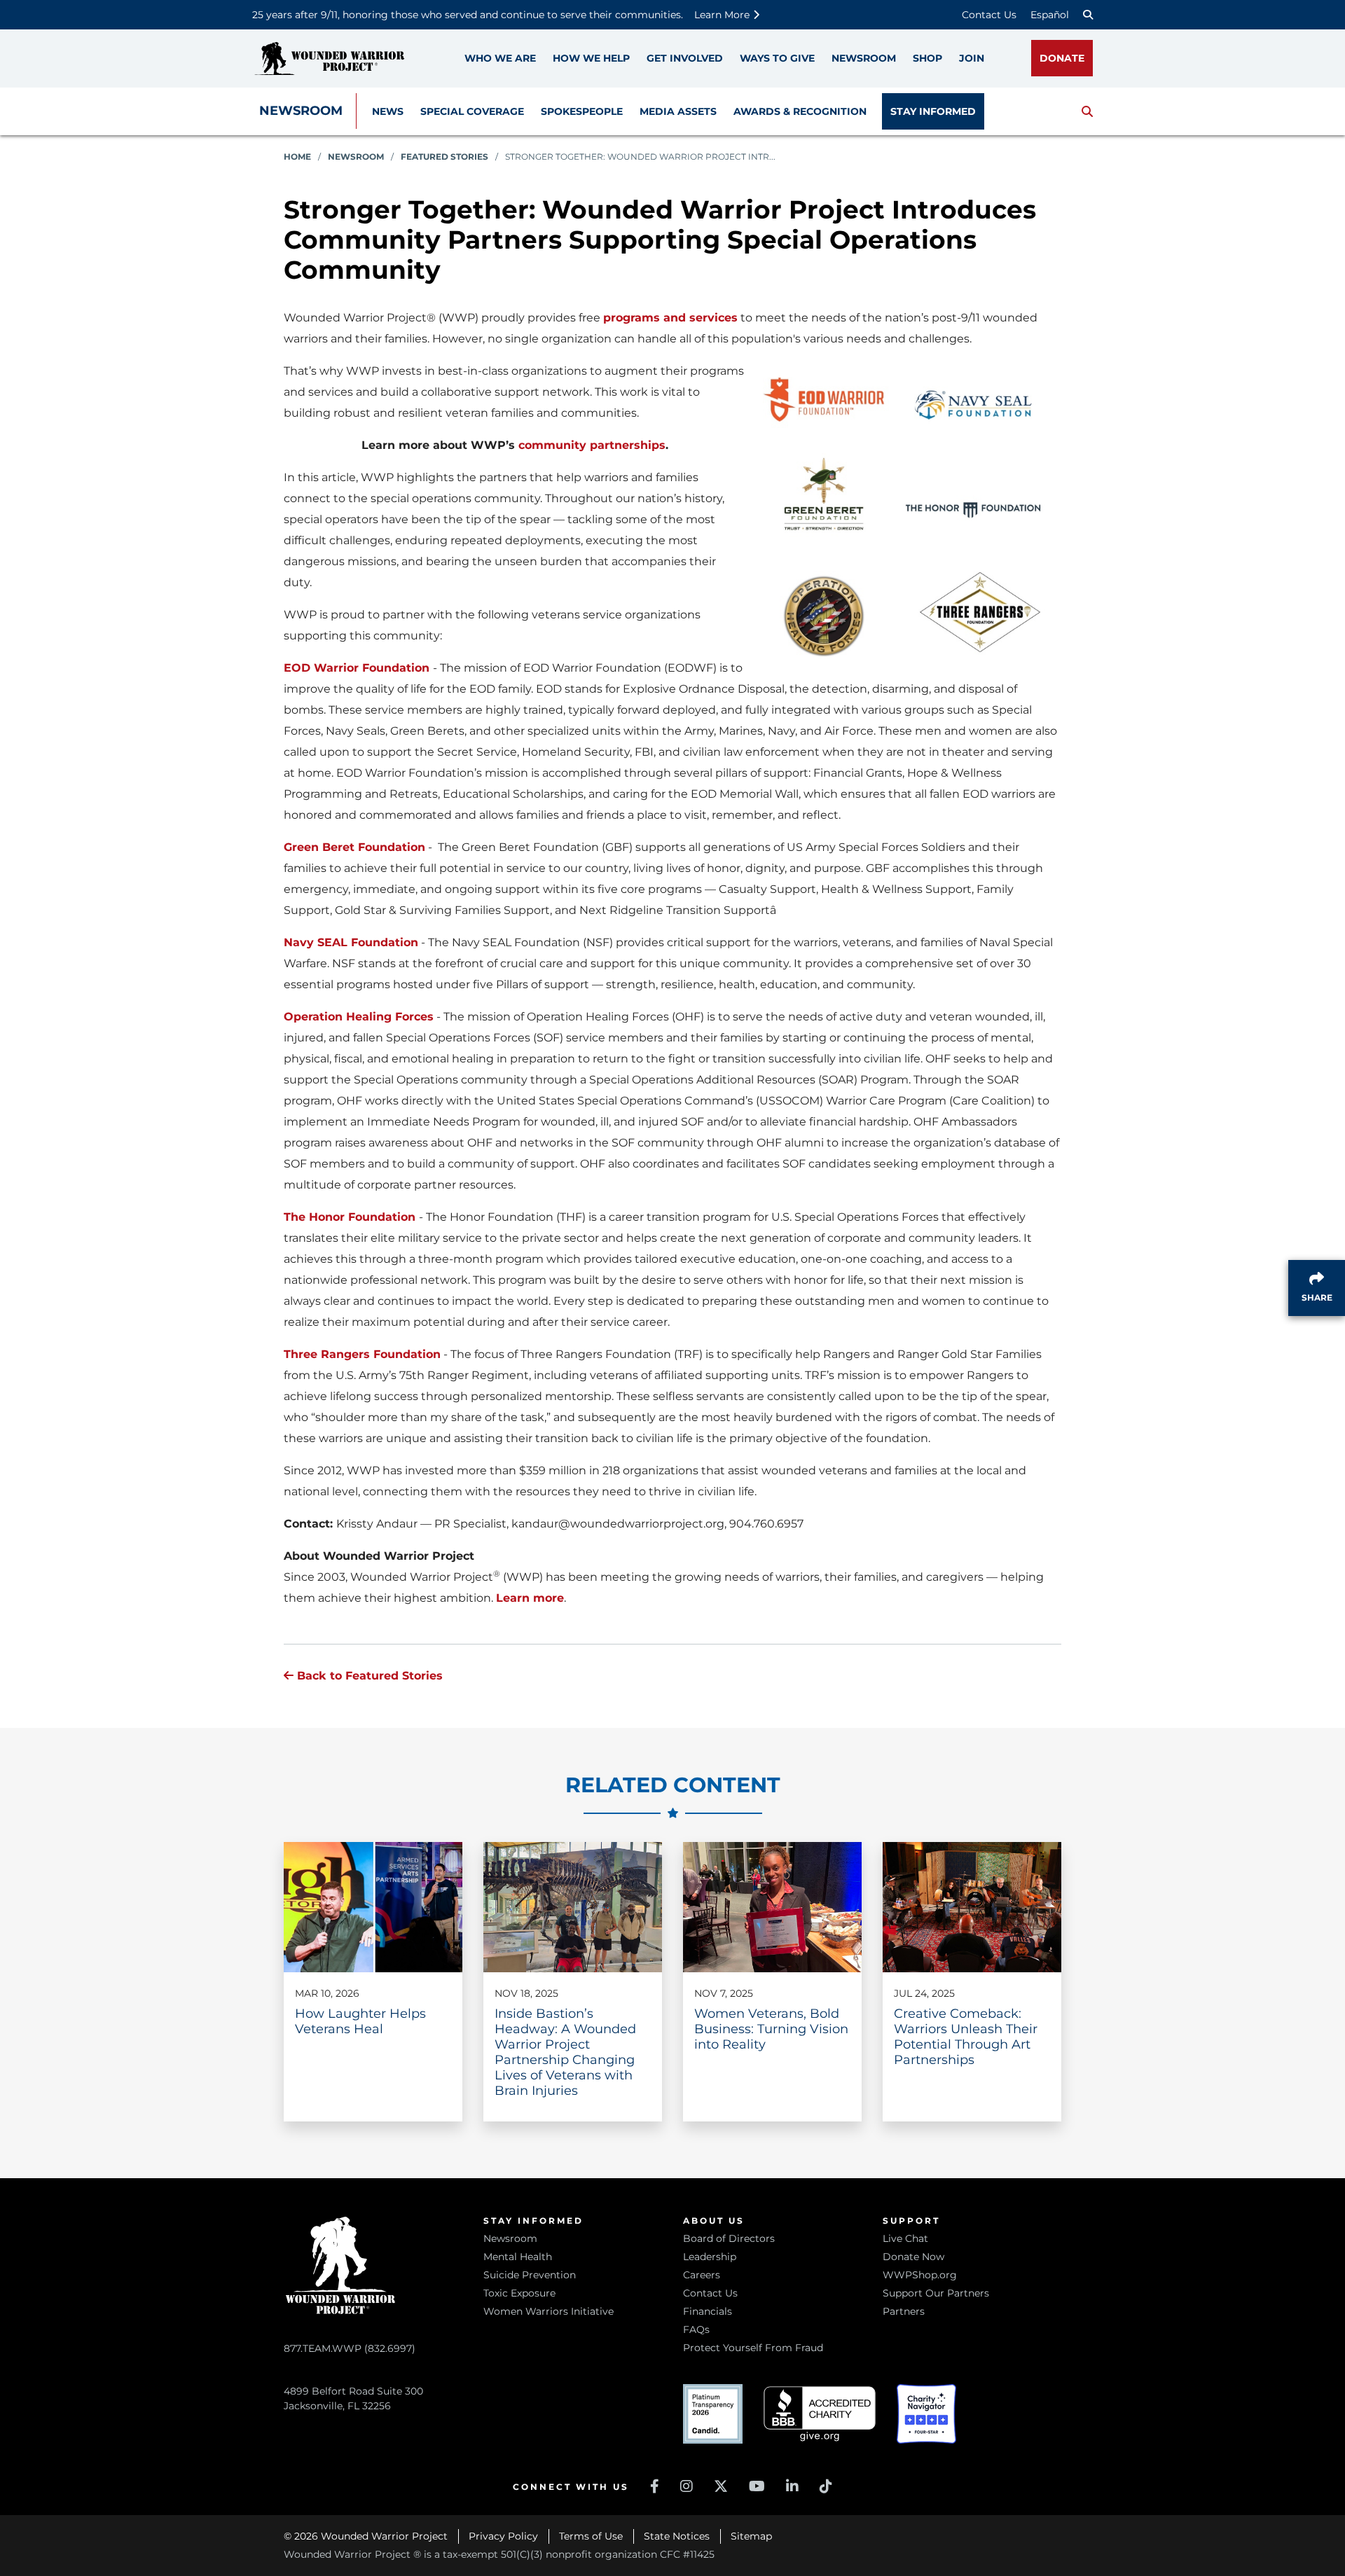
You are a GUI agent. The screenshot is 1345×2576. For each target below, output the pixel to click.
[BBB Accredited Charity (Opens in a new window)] (820, 2414)
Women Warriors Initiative (549, 2311)
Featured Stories (444, 157)
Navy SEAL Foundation (351, 942)
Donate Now (913, 2257)
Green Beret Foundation (354, 847)
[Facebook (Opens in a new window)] (655, 2486)
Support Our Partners (936, 2293)
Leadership (710, 2257)
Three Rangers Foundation (362, 1354)
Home (297, 157)
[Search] (1088, 15)
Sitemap (751, 2536)
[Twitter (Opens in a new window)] (721, 2486)
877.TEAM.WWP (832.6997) (350, 2348)
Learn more (530, 1598)
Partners (904, 2311)
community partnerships (592, 445)
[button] (1087, 111)
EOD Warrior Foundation (357, 668)
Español (1050, 15)
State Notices (677, 2536)
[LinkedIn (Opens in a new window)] (792, 2486)
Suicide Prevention (530, 2275)
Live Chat (905, 2238)
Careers (702, 2275)
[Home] (329, 58)
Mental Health (518, 2257)
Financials (708, 2311)
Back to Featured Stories (368, 1676)
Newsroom (301, 111)
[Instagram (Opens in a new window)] (687, 2486)
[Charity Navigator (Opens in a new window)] (926, 2414)
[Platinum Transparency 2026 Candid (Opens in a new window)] (713, 2414)
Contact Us (989, 15)
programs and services (670, 318)
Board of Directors (729, 2238)
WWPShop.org (920, 2275)
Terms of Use (591, 2536)
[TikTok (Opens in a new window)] (826, 2486)
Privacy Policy (503, 2536)
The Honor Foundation (350, 1217)
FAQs (696, 2329)
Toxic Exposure (519, 2293)
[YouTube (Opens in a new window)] (757, 2486)
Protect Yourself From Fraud (753, 2348)
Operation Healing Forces (359, 1017)
